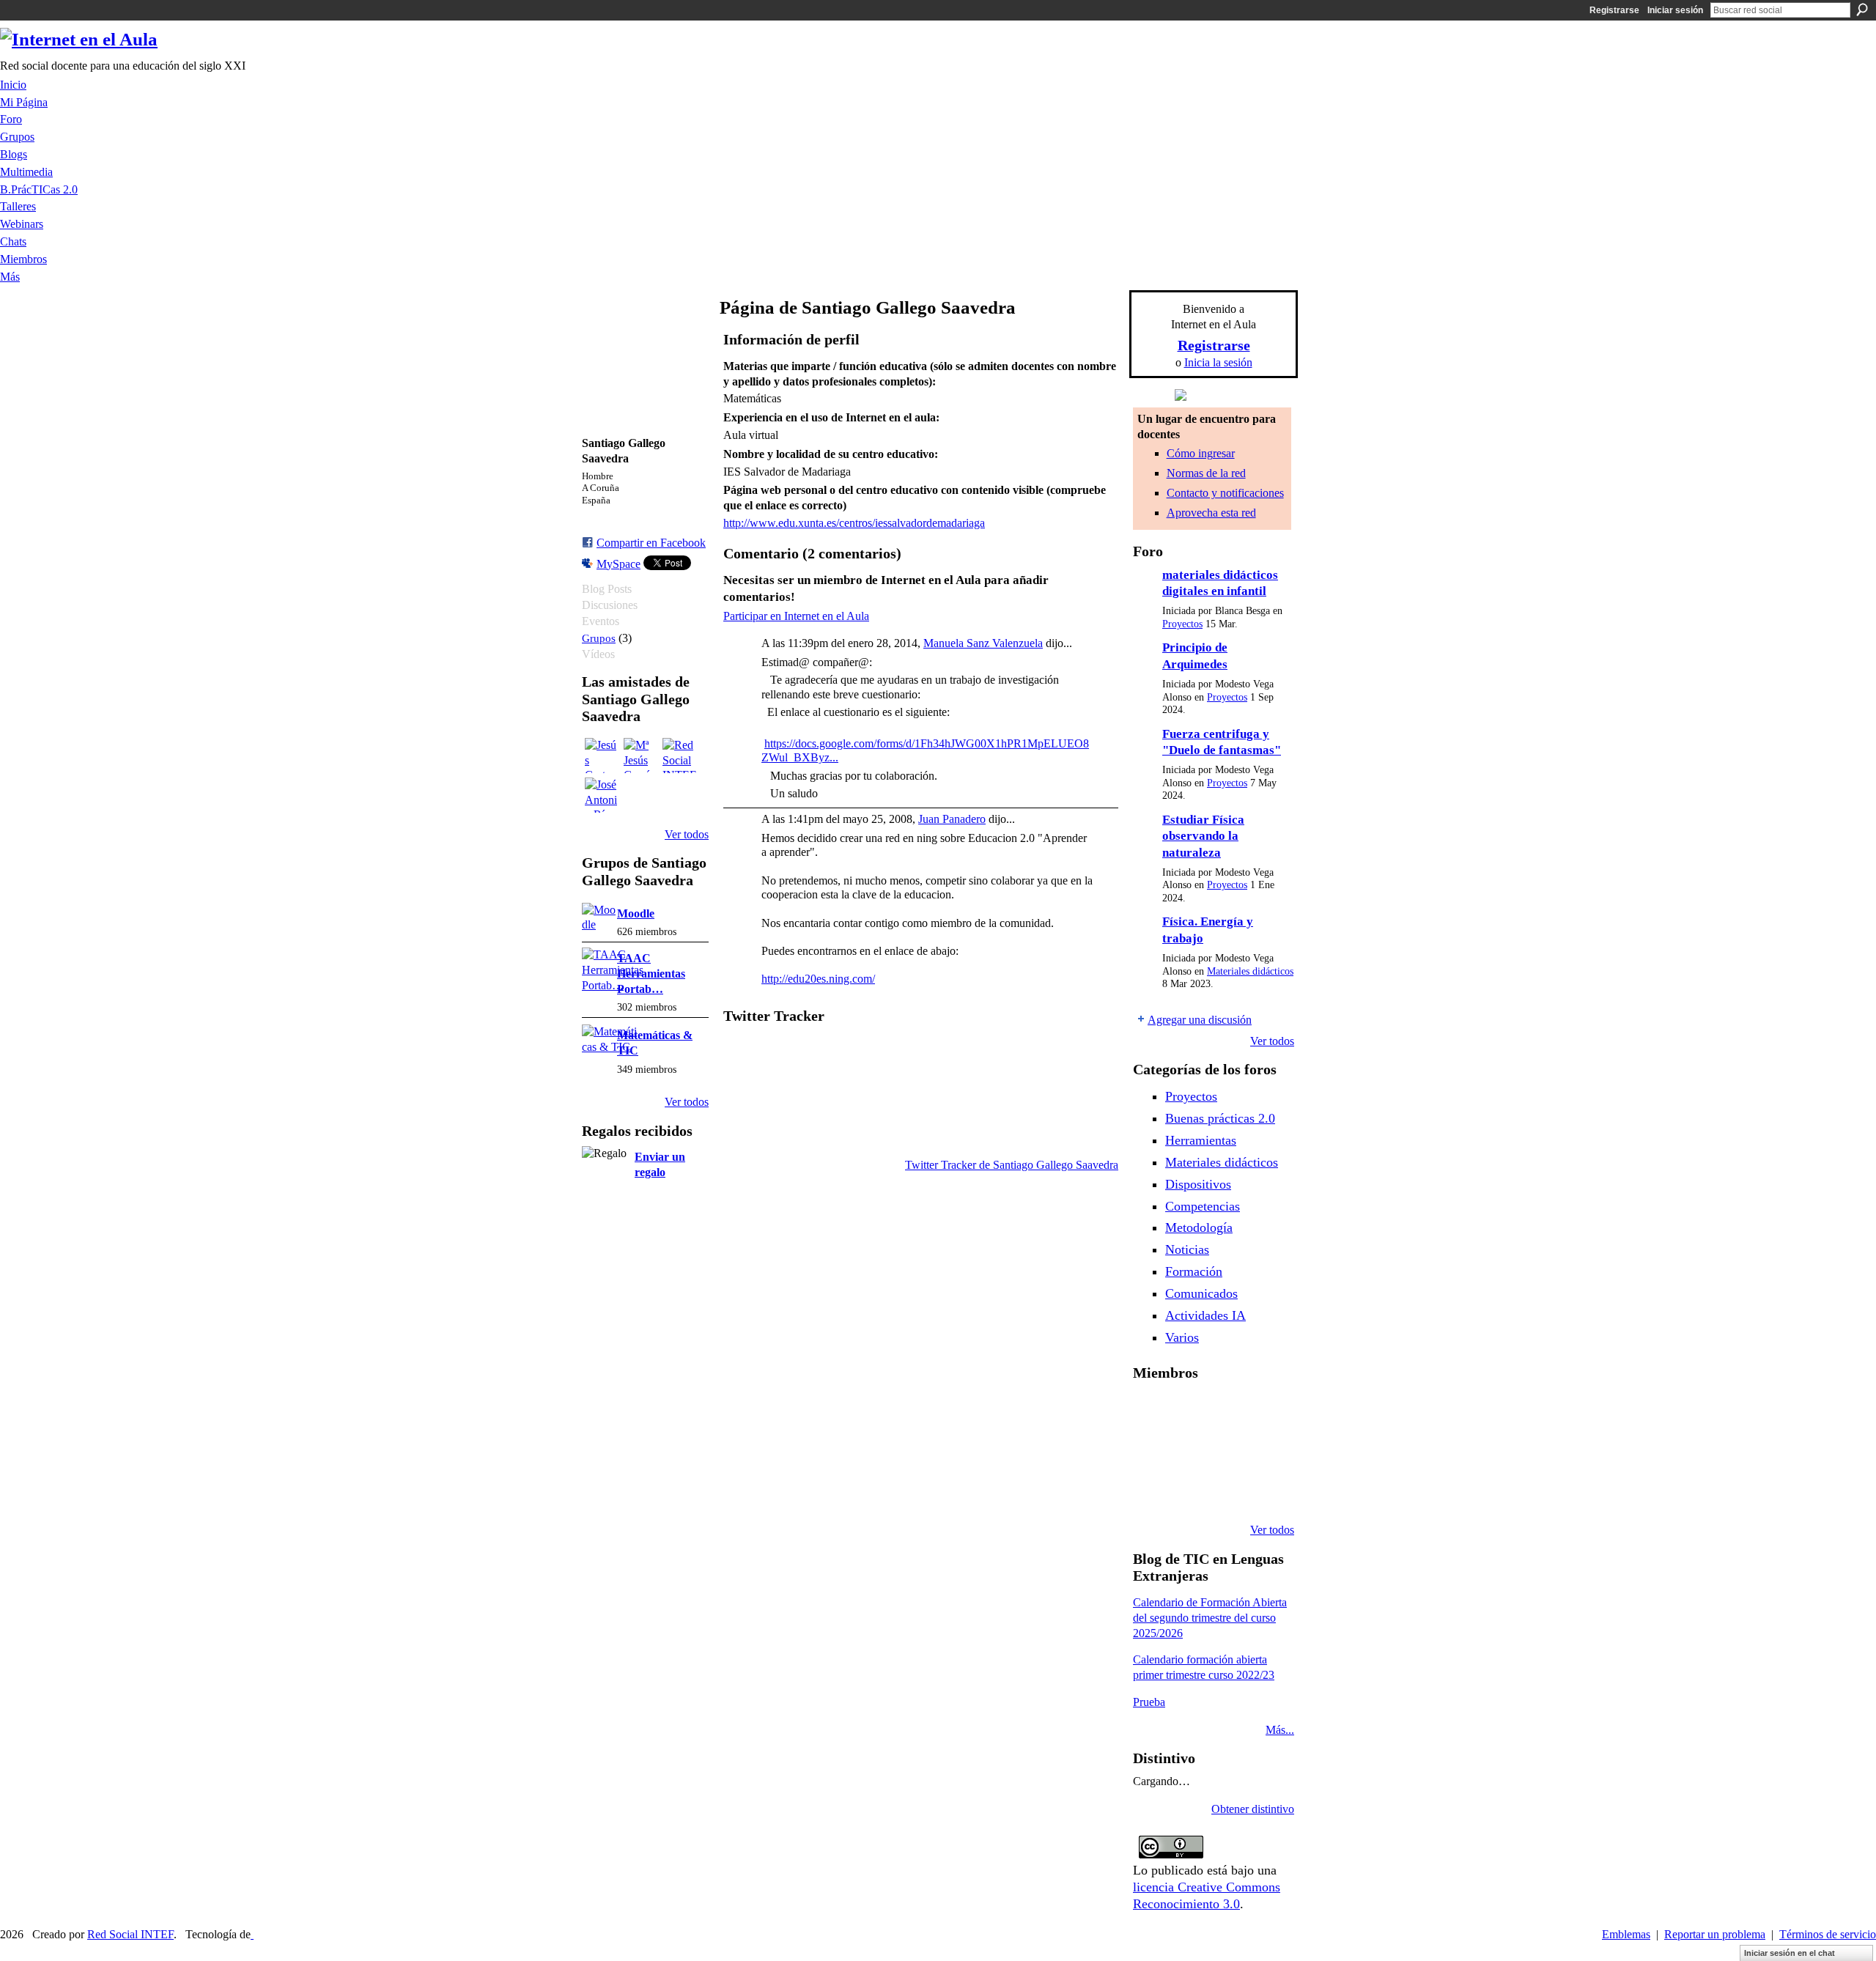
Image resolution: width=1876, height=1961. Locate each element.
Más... (1280, 1730)
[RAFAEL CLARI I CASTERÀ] (1188, 1411)
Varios (1182, 1337)
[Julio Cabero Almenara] (1188, 1491)
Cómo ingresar (1201, 453)
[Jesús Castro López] (602, 756)
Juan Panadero (952, 819)
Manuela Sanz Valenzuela (983, 643)
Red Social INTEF (130, 1934)
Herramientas (1201, 1140)
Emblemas (1626, 1934)
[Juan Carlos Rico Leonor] (1188, 1451)
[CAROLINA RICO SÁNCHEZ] (1263, 1491)
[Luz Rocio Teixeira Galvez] (1263, 1451)
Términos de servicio (1828, 1934)
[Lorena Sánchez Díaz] (1151, 1451)
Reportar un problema (1715, 1934)
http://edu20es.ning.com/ (818, 979)
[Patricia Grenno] (1225, 1491)
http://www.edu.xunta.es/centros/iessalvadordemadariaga (854, 523)
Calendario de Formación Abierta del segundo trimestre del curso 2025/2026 (1210, 1618)
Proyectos (1182, 624)
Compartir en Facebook (651, 543)
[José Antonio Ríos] (602, 795)
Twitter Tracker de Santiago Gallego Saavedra (1012, 1165)
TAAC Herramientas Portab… (651, 974)
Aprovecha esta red (1211, 513)
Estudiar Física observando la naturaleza (1203, 836)
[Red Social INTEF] (680, 756)
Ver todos (687, 834)
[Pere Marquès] (1151, 1491)
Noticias (1187, 1249)
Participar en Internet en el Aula (796, 616)
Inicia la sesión (1218, 362)
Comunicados (1201, 1293)
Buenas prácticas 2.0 (1220, 1118)
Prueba (1149, 1702)
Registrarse (1614, 10)
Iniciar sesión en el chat (1790, 1953)
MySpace (618, 564)
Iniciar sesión (1675, 10)
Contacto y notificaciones (1225, 493)
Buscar (1862, 10)
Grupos (599, 638)
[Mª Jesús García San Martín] (641, 756)
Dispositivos (1198, 1184)
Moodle (636, 913)
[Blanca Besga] (1225, 1451)
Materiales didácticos (1250, 971)
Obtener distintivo (1253, 1809)
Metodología (1199, 1227)
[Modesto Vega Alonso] (1263, 1411)
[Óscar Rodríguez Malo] (1225, 1411)
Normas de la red (1206, 473)
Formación (1194, 1271)
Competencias (1203, 1206)
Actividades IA (1205, 1315)
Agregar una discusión (1200, 1020)
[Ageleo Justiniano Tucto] (1151, 1411)
